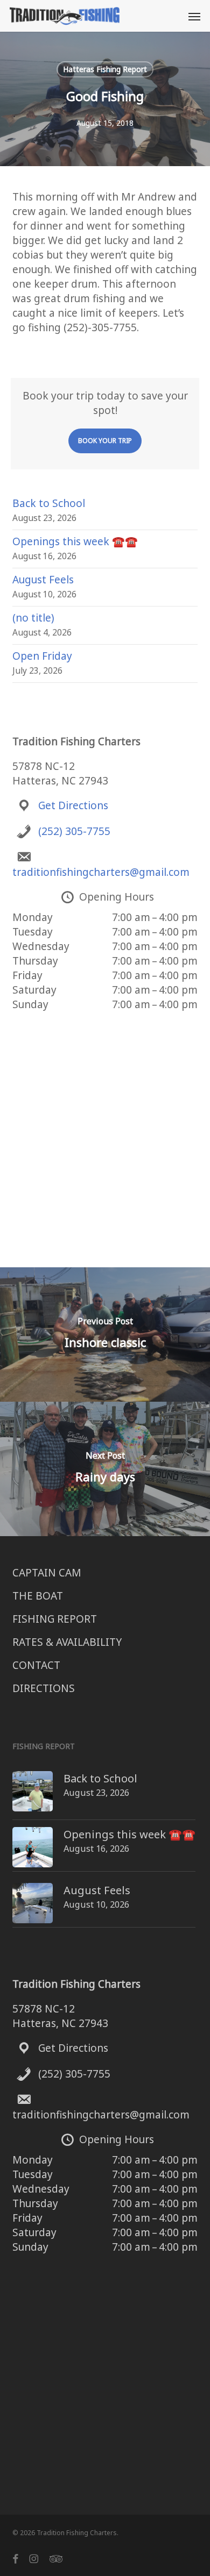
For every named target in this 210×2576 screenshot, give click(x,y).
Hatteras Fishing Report (105, 69)
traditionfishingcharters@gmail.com (101, 872)
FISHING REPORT (55, 1619)
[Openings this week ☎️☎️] (33, 1853)
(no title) (33, 618)
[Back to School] (33, 1797)
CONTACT (36, 1665)
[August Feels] (33, 1909)
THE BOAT (38, 1596)
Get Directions (73, 805)
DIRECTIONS (44, 1688)
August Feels (43, 580)
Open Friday (42, 656)
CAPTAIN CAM (47, 1573)
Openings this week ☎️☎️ (75, 541)
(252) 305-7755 (74, 831)
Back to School (49, 503)
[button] (194, 16)
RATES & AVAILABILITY (67, 1642)
